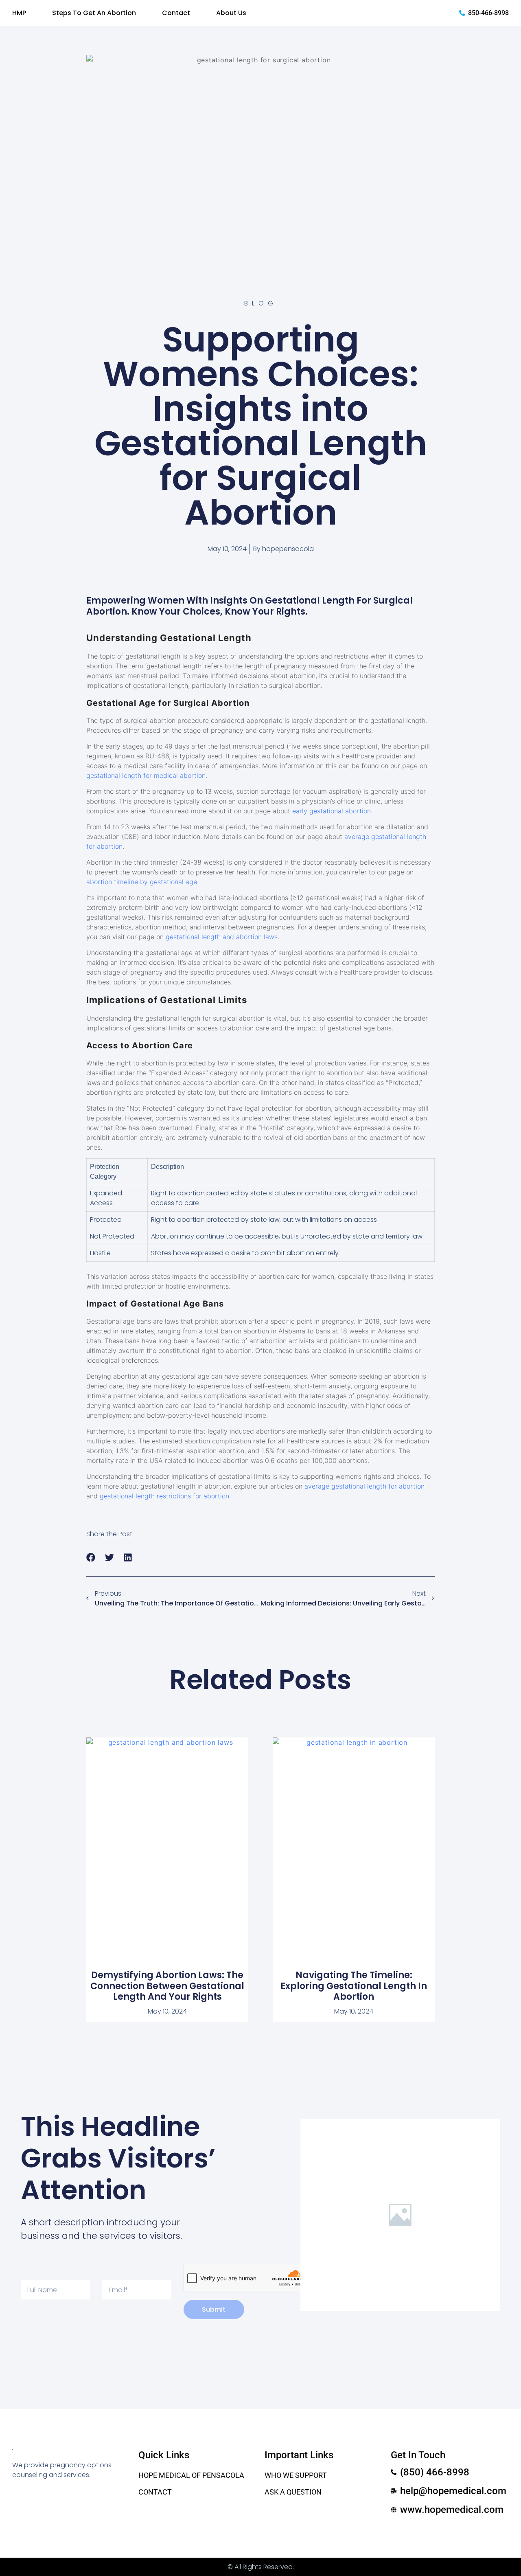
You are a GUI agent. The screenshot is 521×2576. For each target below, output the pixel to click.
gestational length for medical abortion (146, 775)
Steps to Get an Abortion (94, 13)
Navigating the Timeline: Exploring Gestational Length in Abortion (354, 1986)
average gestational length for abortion (364, 1486)
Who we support (296, 2475)
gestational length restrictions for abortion (164, 1496)
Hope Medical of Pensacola (191, 2475)
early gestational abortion (332, 811)
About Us (231, 13)
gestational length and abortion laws (222, 937)
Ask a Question (293, 2492)
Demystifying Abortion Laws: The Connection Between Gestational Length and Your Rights (167, 1986)
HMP (19, 13)
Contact (176, 13)
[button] (91, 1558)
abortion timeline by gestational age (142, 882)
